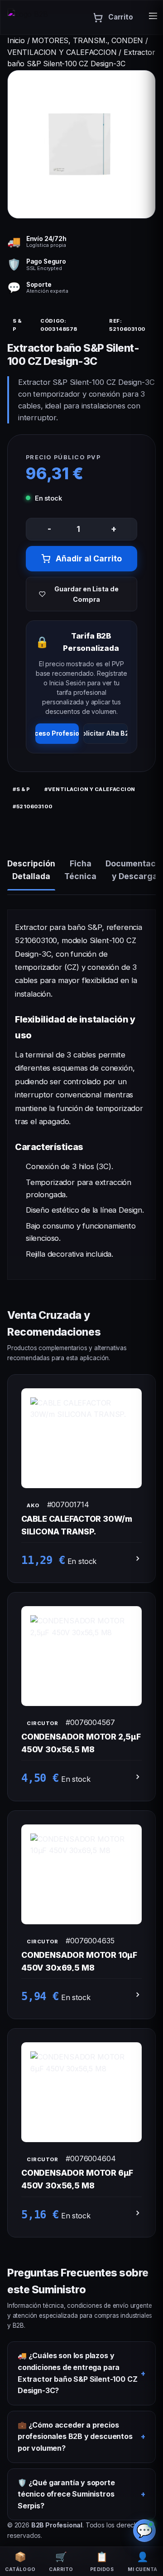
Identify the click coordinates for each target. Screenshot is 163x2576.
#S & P (21, 789)
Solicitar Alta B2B (105, 733)
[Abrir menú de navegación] (153, 18)
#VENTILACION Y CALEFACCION (90, 789)
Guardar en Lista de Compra (86, 594)
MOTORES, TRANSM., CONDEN (89, 40)
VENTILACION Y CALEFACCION (63, 52)
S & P (17, 325)
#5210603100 (32, 806)
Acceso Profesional (57, 733)
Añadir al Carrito (89, 558)
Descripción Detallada (31, 870)
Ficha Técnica (80, 870)
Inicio (16, 40)
